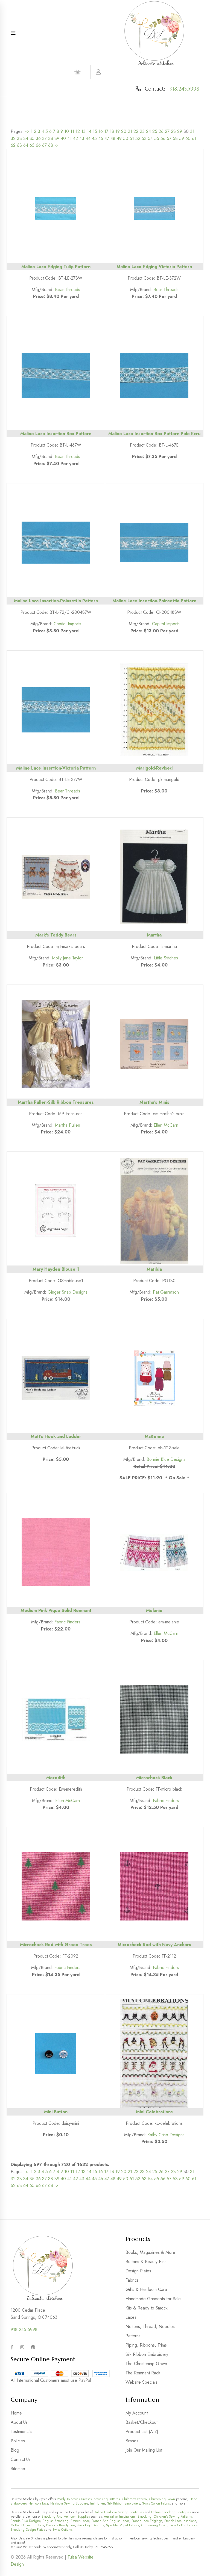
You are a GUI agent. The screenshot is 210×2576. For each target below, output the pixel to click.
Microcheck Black (154, 1778)
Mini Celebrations (154, 2112)
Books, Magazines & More (150, 2252)
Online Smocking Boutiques (171, 2512)
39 (57, 138)
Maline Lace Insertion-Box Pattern (56, 434)
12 (78, 131)
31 (192, 131)
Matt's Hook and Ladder (56, 1436)
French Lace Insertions (180, 2521)
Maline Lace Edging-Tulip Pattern (56, 267)
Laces (131, 2317)
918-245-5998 (24, 2330)
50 (126, 138)
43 (82, 138)
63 (19, 145)
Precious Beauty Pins (61, 2525)
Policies (18, 2441)
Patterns (133, 2336)
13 (83, 131)
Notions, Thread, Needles (150, 2327)
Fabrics (132, 2280)
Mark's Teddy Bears (56, 935)
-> (56, 145)
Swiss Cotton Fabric (156, 2503)
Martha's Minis (154, 1102)
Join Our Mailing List (144, 2450)
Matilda (154, 1269)
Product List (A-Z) (142, 2432)
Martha (154, 935)
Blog (15, 2450)
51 (132, 138)
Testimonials (21, 2432)
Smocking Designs (91, 2525)
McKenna (154, 1436)
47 (107, 138)
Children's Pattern (134, 2499)
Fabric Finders (67, 1622)
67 (44, 145)
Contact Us (21, 2459)
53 (144, 138)
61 (194, 138)
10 (67, 131)
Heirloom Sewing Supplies (69, 2503)
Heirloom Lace (38, 2503)
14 (89, 131)
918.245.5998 (184, 89)
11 (72, 131)
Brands (132, 2441)
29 (180, 131)
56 (163, 138)
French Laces (80, 2521)
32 (13, 138)
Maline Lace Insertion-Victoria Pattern (56, 768)
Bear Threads (68, 290)
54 (150, 138)
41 (69, 138)
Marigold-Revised (154, 768)
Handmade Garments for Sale (153, 2299)
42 (75, 138)
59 (182, 138)
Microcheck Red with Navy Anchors (154, 1945)
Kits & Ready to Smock (147, 2308)
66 (38, 145)
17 (106, 131)
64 (26, 145)
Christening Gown (162, 2499)
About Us (19, 2422)
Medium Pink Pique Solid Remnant (56, 1610)
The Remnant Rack (143, 2373)
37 (44, 138)
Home (16, 2413)
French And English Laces (110, 2521)
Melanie (154, 1610)
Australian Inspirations (120, 2517)
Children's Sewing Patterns (173, 2517)
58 (175, 138)
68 (51, 145)
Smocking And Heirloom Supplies (66, 2517)
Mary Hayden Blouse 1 (56, 1269)
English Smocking (56, 2521)
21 (130, 131)
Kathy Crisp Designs (166, 2135)
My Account (137, 2413)
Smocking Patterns (107, 2499)
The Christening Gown (146, 2364)
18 (112, 131)
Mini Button (56, 2112)
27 (167, 131)
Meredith (56, 1778)
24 (148, 131)
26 (161, 131)
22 (136, 131)
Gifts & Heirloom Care (146, 2289)
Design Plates (138, 2271)
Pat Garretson (166, 1292)
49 (119, 138)
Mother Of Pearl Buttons (27, 2525)
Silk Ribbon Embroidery (147, 2354)
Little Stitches (166, 958)
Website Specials (142, 2382)
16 (101, 131)
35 (32, 138)
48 (113, 138)
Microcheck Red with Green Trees (56, 1945)
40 (63, 138)
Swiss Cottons (62, 2530)
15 (95, 131)
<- (27, 131)
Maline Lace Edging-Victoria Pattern (154, 267)
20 (124, 131)
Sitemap (18, 2469)
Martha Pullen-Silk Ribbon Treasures (56, 1102)
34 (26, 138)
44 (88, 138)
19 (118, 131)
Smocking (145, 2517)
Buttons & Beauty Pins (146, 2262)
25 (155, 131)
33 (19, 138)
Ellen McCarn (166, 1125)
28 (173, 131)
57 (169, 138)
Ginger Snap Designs (68, 1292)
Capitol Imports (67, 624)
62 (13, 145)
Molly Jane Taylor (67, 958)
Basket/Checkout (142, 2422)
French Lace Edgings (147, 2521)
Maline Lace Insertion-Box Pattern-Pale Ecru (154, 434)
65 (32, 145)
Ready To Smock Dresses (74, 2499)
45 (94, 138)
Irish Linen (98, 2503)
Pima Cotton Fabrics (183, 2525)
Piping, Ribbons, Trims (146, 2345)
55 (157, 138)
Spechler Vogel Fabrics (123, 2525)
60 (188, 138)
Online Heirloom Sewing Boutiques (119, 2512)
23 (142, 131)
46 (101, 138)
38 (51, 138)
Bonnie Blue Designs (166, 1459)
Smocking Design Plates (28, 2530)
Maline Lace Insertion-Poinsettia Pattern (56, 601)
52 (138, 138)
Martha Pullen (68, 1125)
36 (38, 138)
